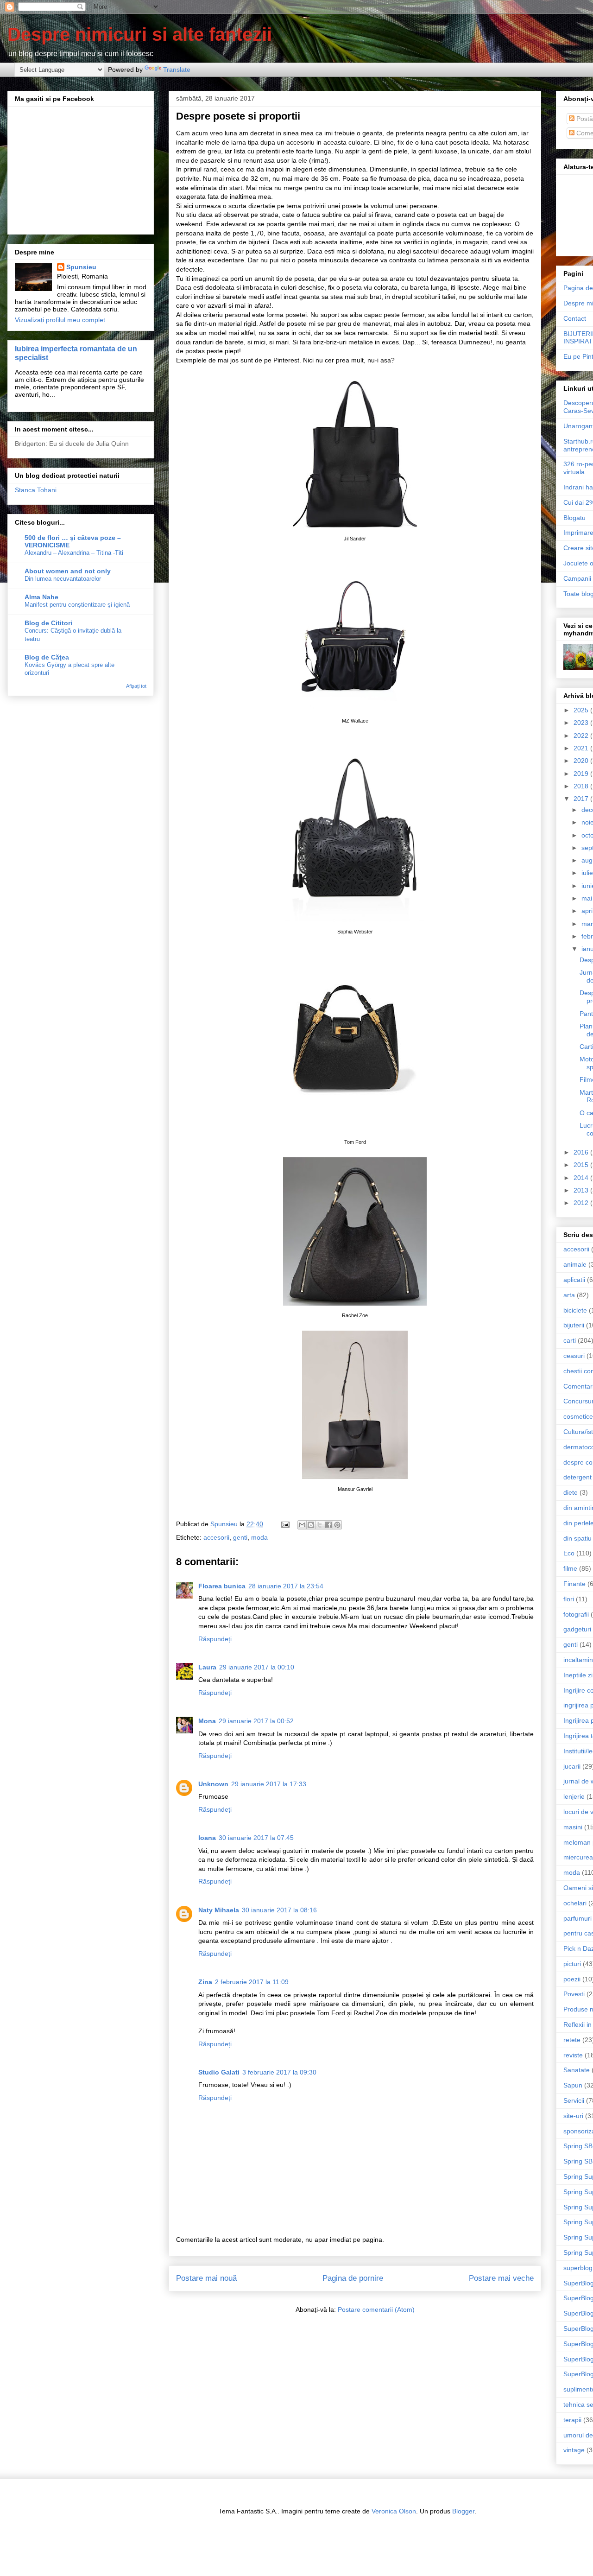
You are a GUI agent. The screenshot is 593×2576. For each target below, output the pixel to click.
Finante (574, 1584)
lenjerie (574, 1796)
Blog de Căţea (47, 657)
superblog (578, 2268)
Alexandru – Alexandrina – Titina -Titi (74, 553)
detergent (577, 1477)
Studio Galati (219, 2072)
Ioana (207, 1838)
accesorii (216, 1537)
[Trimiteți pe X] (320, 1525)
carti (570, 1340)
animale (575, 1264)
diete (571, 1492)
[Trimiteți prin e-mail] (302, 1525)
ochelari (575, 1903)
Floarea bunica (222, 1586)
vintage (574, 2450)
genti (240, 1537)
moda (259, 1537)
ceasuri (574, 1356)
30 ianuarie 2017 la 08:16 (279, 1910)
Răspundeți (215, 1639)
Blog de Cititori (48, 623)
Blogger (463, 2511)
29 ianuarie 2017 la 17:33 (269, 1784)
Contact (575, 318)
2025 (582, 710)
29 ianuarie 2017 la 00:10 (257, 1667)
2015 (582, 1165)
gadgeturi (577, 1629)
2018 (582, 786)
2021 (582, 748)
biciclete (575, 1310)
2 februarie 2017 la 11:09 (252, 1982)
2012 (582, 1203)
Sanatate (577, 2070)
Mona (207, 1721)
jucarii (572, 1766)
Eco (569, 1553)
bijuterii (574, 1325)
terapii (572, 2420)
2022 (582, 736)
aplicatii (574, 1280)
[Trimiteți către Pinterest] (337, 1525)
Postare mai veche (501, 2278)
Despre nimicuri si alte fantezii (140, 34)
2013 (582, 1190)
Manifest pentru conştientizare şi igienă (77, 605)
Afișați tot (136, 686)
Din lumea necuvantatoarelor (63, 579)
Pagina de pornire (353, 2278)
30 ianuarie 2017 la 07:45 (256, 1838)
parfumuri (577, 1918)
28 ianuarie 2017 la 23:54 (286, 1586)
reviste (573, 2055)
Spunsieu (81, 267)
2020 (582, 761)
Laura (207, 1667)
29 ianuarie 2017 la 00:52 (256, 1721)
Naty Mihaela (219, 1910)
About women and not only (68, 571)
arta (569, 1295)
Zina (205, 1982)
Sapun (573, 2085)
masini (573, 1827)
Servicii (574, 2100)
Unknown (213, 1784)
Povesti (574, 1994)
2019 (582, 774)
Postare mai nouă (206, 2278)
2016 (582, 1152)
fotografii (576, 1614)
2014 (582, 1178)
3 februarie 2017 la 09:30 (279, 2072)
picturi (572, 1964)
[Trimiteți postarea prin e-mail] (285, 1524)
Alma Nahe (41, 597)
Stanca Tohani (36, 490)
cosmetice (578, 1416)
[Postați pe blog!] (311, 1525)
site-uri (573, 2116)
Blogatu (574, 518)
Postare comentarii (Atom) (376, 2310)
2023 (582, 723)
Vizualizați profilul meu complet (60, 320)
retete (572, 2040)
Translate (177, 70)
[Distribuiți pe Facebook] (328, 1525)
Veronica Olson (394, 2511)
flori (569, 1599)
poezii (572, 1979)
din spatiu (577, 1538)
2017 (582, 799)
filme (570, 1568)
